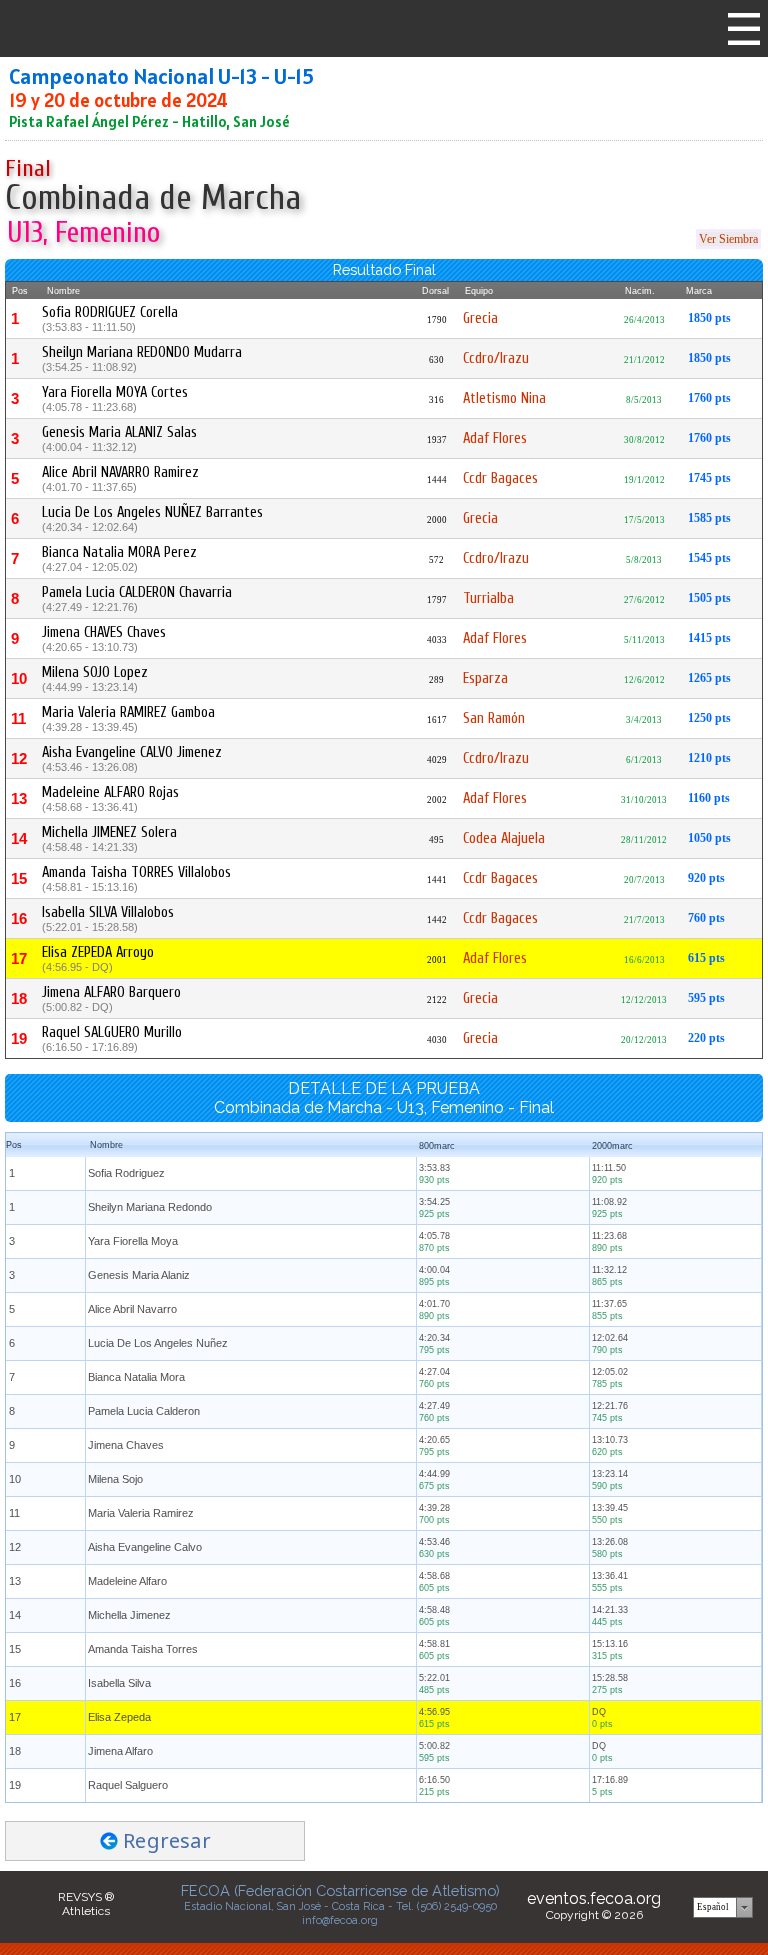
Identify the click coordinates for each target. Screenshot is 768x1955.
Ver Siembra (728, 239)
